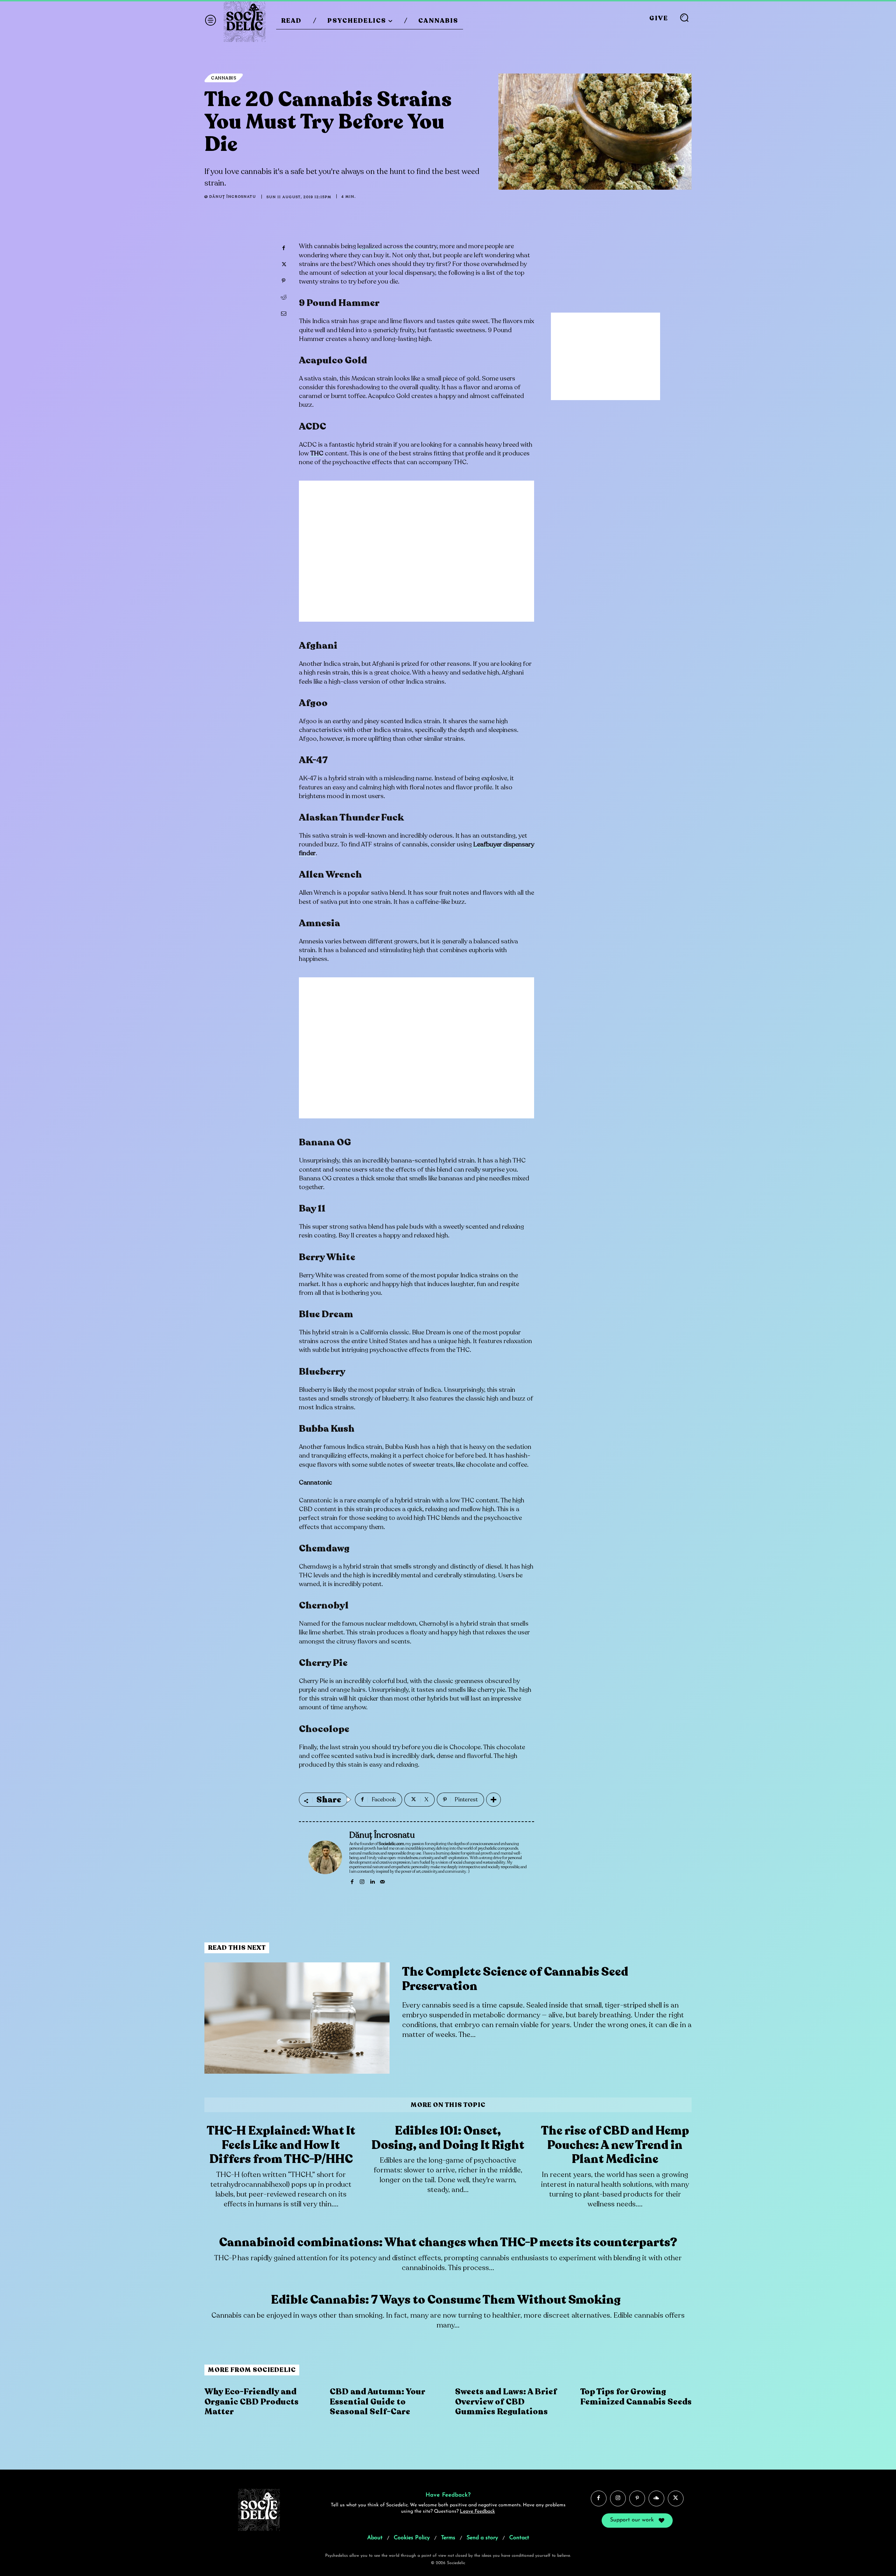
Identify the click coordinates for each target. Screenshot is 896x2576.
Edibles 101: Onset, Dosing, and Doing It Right (448, 2138)
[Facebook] (283, 248)
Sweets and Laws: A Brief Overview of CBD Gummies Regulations (506, 2402)
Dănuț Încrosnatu (233, 197)
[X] (283, 264)
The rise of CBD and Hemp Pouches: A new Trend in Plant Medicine (615, 2145)
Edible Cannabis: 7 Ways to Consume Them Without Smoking (448, 2300)
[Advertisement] (416, 556)
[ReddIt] (283, 297)
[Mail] (382, 1880)
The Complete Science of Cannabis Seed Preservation (515, 1979)
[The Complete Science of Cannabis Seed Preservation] (297, 2018)
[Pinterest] (283, 281)
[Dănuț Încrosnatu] (325, 1857)
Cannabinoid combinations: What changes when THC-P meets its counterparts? (448, 2242)
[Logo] (245, 21)
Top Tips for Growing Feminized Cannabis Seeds (636, 2397)
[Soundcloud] (656, 2498)
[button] (684, 18)
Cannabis (224, 78)
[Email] (283, 314)
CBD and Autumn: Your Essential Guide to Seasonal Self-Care (377, 2402)
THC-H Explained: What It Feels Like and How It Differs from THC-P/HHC (281, 2145)
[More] (493, 1800)
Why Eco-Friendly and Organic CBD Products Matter (251, 2402)
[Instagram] (362, 1880)
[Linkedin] (372, 1880)
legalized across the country (397, 246)
